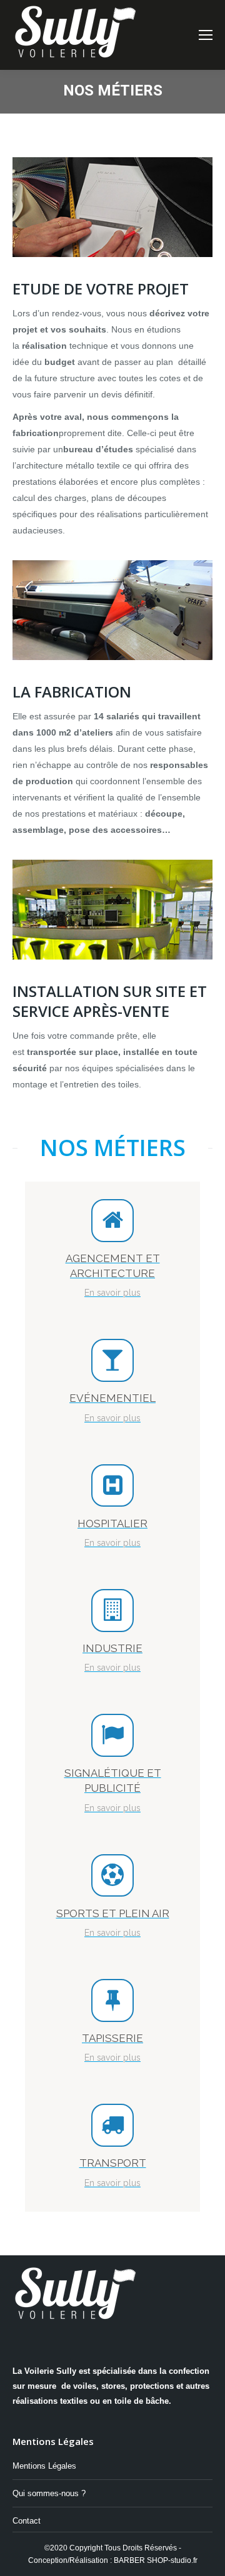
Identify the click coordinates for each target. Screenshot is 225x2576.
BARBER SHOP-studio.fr (156, 2560)
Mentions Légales (44, 2466)
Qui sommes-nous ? (49, 2493)
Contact (27, 2521)
